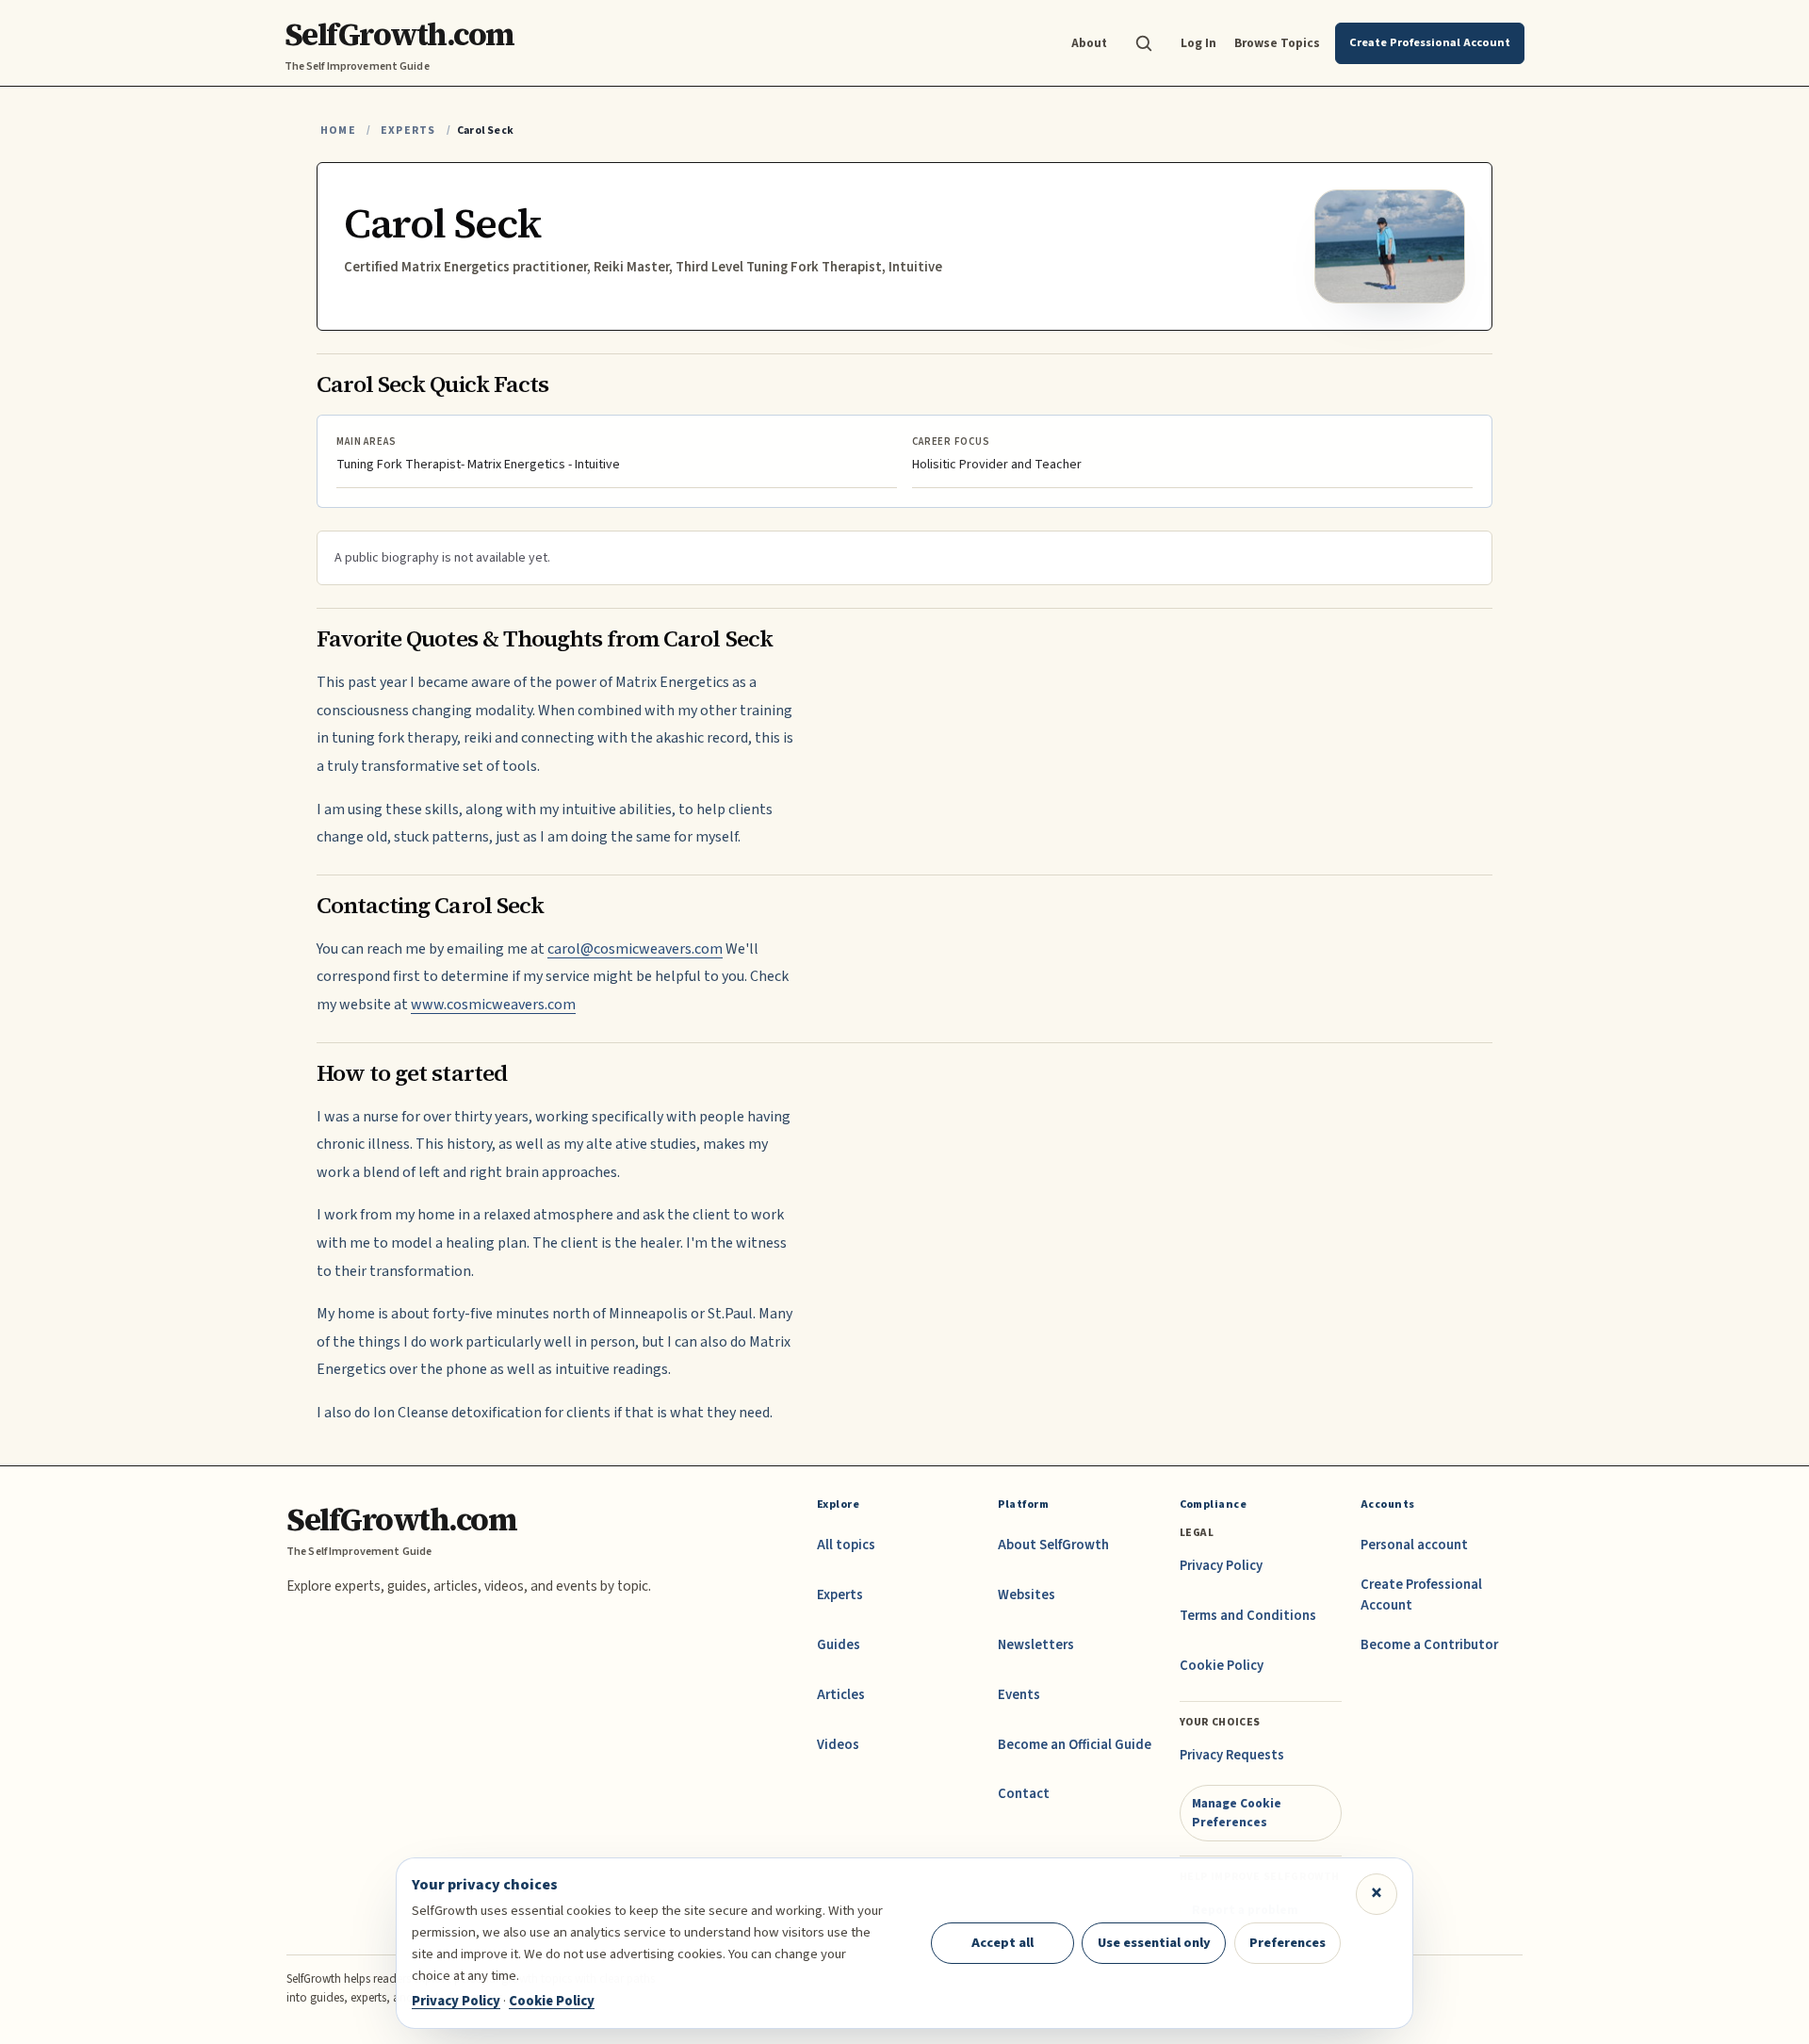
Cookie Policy (1222, 1666)
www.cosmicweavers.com (493, 1005)
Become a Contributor (1429, 1645)
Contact (1024, 1794)
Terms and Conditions (1248, 1616)
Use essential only (1154, 1943)
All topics (846, 1545)
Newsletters (1036, 1645)
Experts (408, 131)
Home (338, 131)
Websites (1027, 1595)
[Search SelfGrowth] (1144, 43)
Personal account (1414, 1545)
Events (1019, 1695)
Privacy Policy (1221, 1566)
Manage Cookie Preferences (1237, 1813)
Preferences (1287, 1943)
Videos (838, 1745)
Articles (841, 1695)
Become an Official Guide (1075, 1745)
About (1089, 43)
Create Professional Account (1421, 1595)
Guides (839, 1645)
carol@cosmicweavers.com (635, 949)
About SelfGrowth (1053, 1545)
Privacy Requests (1232, 1755)
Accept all (1002, 1943)
